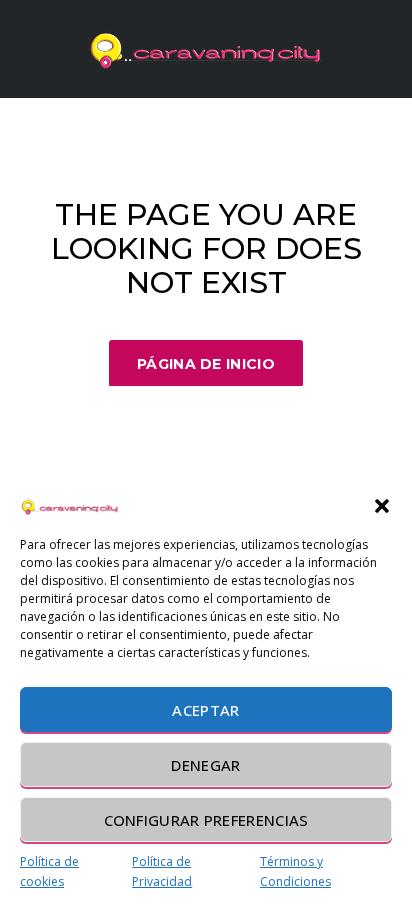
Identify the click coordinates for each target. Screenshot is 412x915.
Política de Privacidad (162, 871)
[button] (382, 506)
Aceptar (205, 710)
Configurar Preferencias (206, 820)
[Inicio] (206, 49)
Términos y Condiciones (295, 871)
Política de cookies (49, 871)
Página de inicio (206, 364)
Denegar (205, 765)
